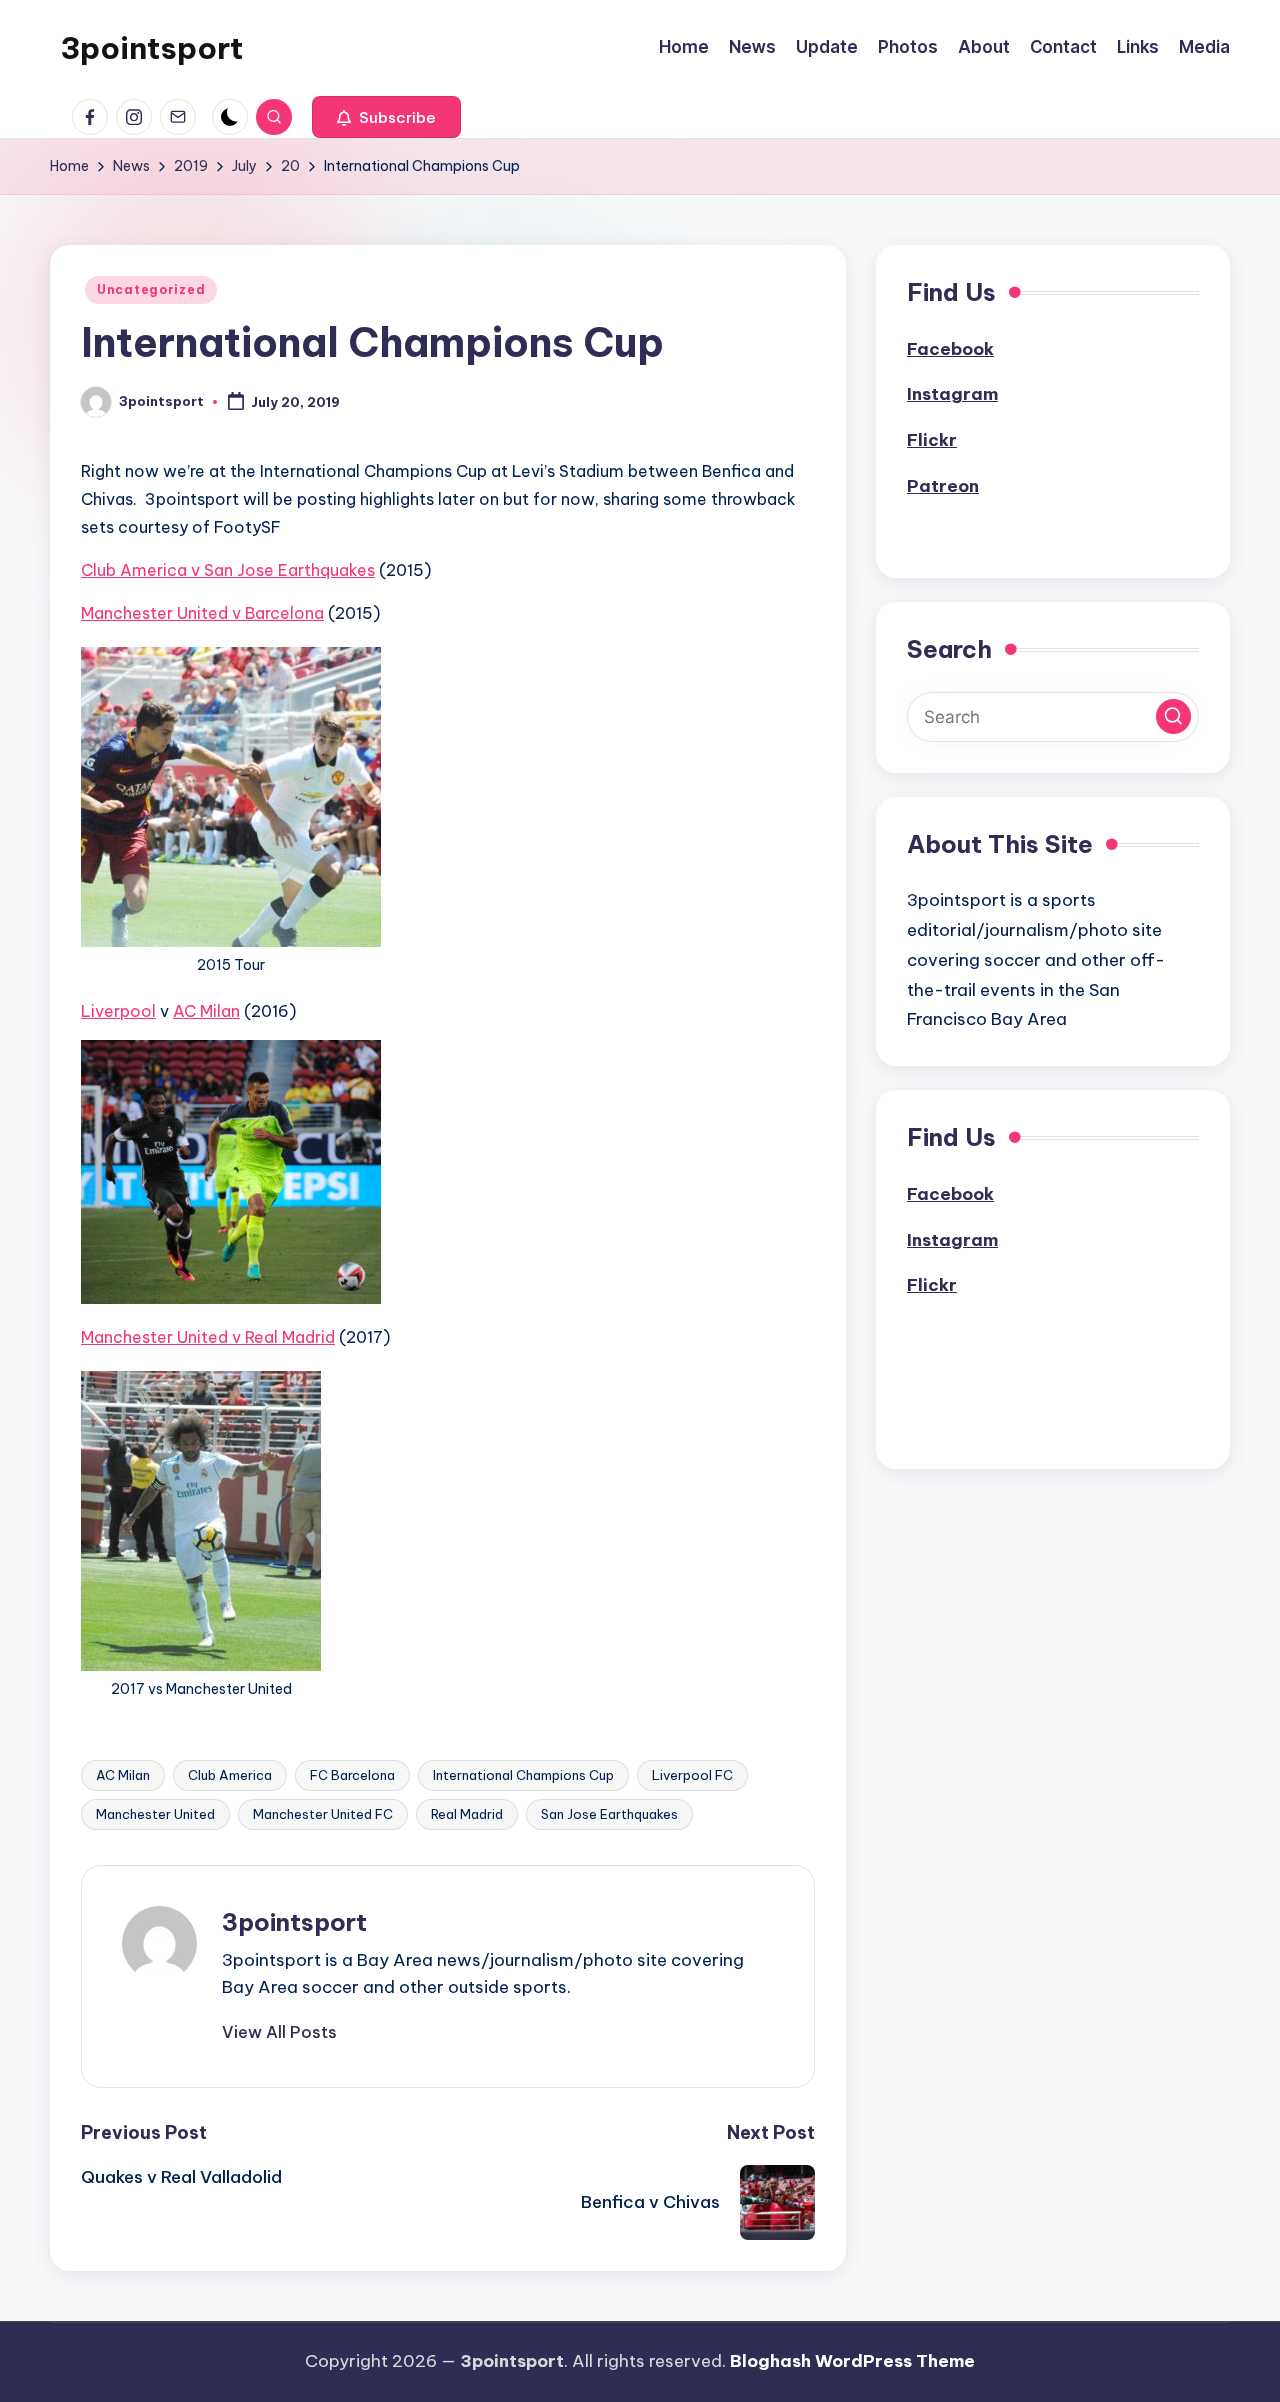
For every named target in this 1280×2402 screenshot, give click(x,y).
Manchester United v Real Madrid (208, 1337)
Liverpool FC (692, 1775)
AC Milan (206, 1011)
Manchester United (155, 1814)
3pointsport (151, 48)
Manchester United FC (323, 1814)
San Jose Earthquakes (609, 1814)
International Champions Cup (523, 1775)
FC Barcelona (352, 1775)
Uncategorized (151, 289)
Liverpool (118, 1011)
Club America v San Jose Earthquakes (228, 570)
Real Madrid (467, 1814)
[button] (386, 117)
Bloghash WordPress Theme (852, 2361)
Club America (230, 1775)
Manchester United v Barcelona (202, 613)
